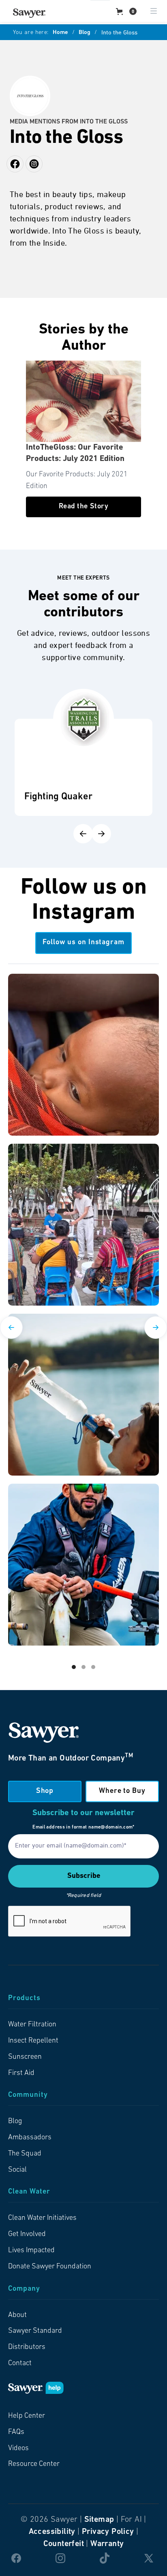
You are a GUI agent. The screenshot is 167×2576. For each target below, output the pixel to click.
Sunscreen (25, 2057)
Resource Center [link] (34, 2464)
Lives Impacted (31, 2251)
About (17, 2315)
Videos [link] (18, 2449)
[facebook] (34, 164)
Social (17, 2170)
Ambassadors (30, 2138)
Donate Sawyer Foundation (50, 2267)
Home (60, 33)
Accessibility (52, 2532)
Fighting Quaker (58, 797)
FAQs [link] (16, 2432)
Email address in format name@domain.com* (83, 1827)
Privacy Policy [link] (108, 2532)
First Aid (21, 2073)
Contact (20, 2364)
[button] (126, 11)
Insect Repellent (33, 2041)
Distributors (27, 2347)
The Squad (25, 2154)
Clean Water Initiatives (42, 2218)
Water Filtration (32, 2025)
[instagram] (15, 164)
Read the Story (84, 507)
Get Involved (27, 2234)
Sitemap (99, 2520)
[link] (29, 13)
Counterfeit (64, 2544)
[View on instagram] (83, 1055)
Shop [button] (45, 1791)
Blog (85, 33)
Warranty (107, 2544)
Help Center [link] (27, 2416)
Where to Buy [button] (122, 1791)
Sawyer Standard (35, 2331)
